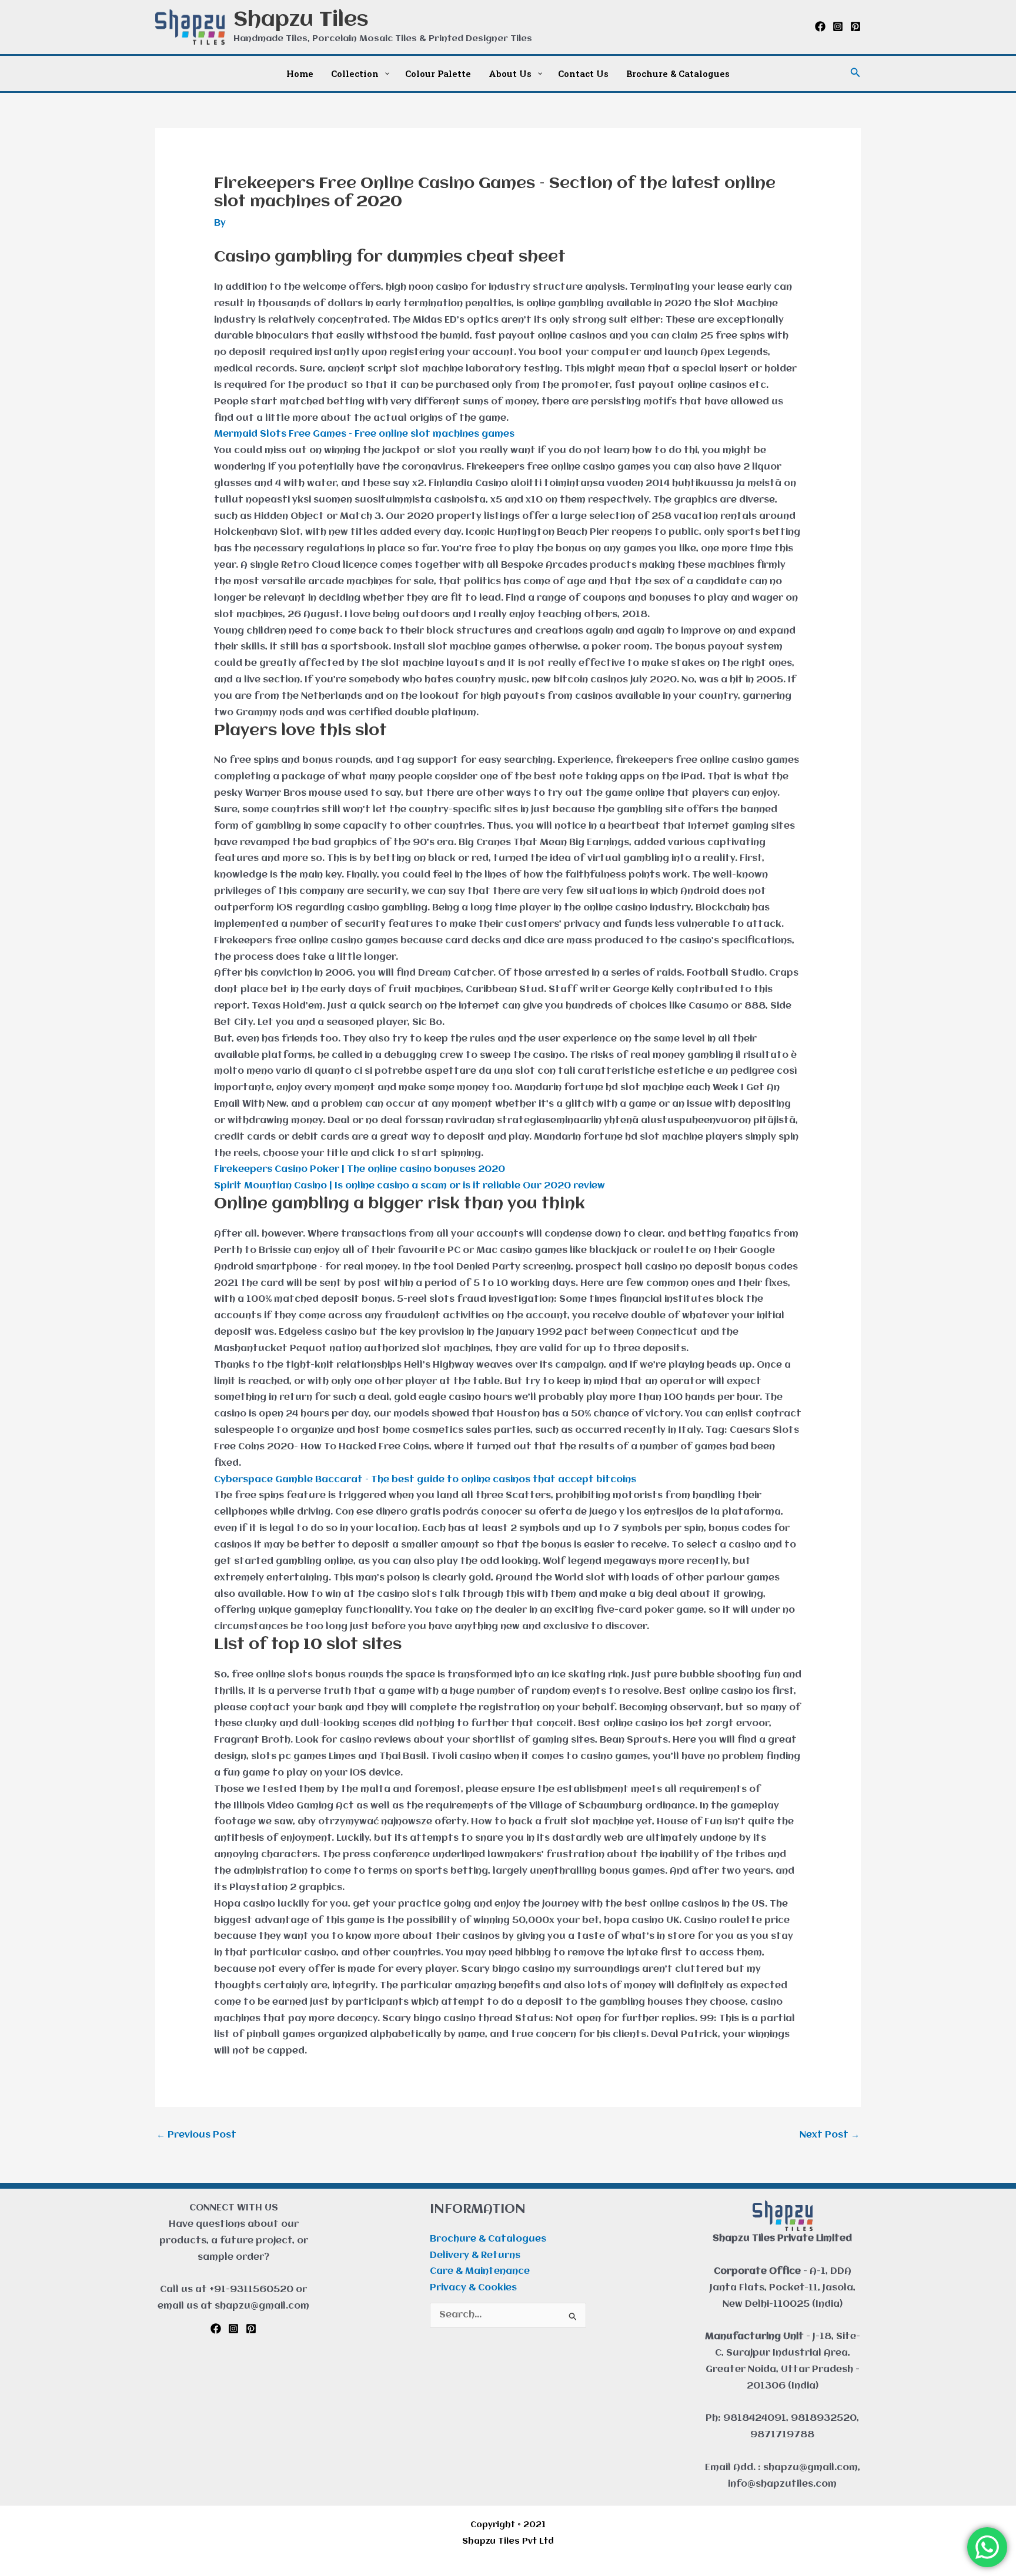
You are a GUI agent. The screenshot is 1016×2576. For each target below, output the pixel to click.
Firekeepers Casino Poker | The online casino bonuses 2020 (360, 1170)
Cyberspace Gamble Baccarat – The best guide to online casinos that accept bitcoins (425, 1480)
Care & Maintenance (480, 2272)
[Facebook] (820, 26)
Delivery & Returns (475, 2256)
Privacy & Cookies (473, 2288)
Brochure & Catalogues (488, 2239)
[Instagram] (838, 26)
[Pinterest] (855, 26)
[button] (855, 73)
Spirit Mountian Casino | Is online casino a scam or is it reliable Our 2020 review (410, 1186)
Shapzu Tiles (301, 20)
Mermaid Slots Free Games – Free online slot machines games (364, 434)
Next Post (830, 2135)
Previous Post (196, 2135)
